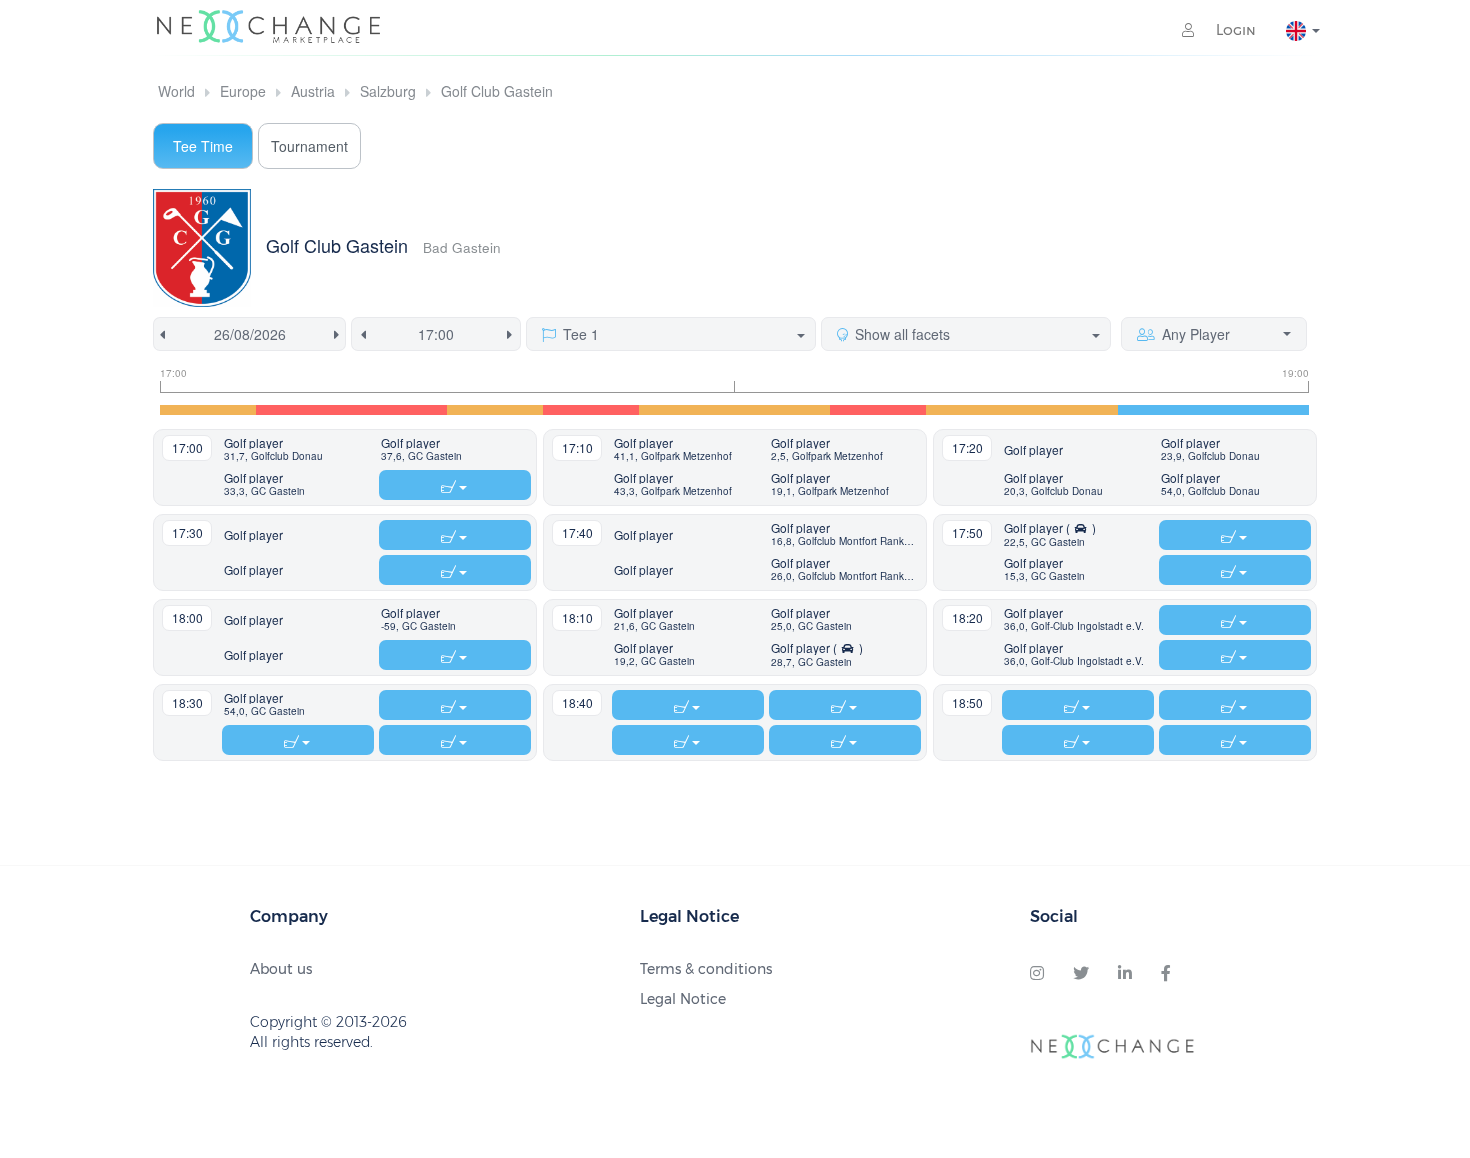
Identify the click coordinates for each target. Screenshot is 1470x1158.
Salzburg (388, 91)
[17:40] (591, 410)
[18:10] (878, 410)
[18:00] (783, 410)
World (176, 91)
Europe (243, 91)
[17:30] (495, 410)
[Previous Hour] (359, 334)
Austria (313, 91)
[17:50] (687, 410)
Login (1234, 30)
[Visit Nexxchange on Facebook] (1166, 974)
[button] (298, 450)
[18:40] (1166, 410)
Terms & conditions (706, 969)
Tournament (309, 146)
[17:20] (400, 410)
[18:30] (1070, 410)
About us (281, 969)
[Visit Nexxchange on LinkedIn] (1125, 974)
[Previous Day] (159, 334)
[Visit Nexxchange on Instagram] (1037, 974)
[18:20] (974, 410)
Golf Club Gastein (497, 91)
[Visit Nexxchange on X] (1081, 974)
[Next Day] (340, 334)
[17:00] (208, 410)
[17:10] (304, 410)
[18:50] (1261, 410)
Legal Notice (683, 999)
